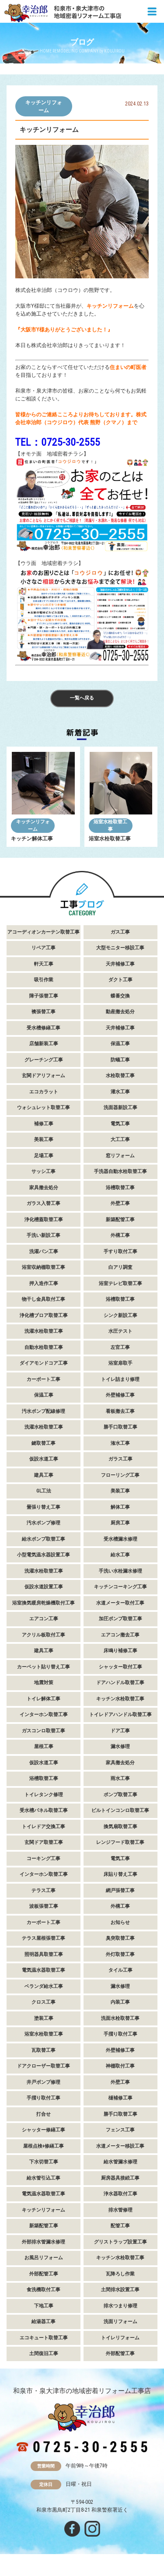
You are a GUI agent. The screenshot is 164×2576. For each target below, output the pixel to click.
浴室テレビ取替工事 (120, 1283)
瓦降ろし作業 (120, 2274)
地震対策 (44, 1683)
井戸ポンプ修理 (44, 2082)
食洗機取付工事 (44, 2290)
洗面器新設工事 (120, 1107)
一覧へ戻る (82, 698)
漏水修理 (120, 1746)
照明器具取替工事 (44, 1954)
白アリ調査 (120, 1267)
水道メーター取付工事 (120, 1603)
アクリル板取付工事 (44, 1635)
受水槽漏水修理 (120, 1539)
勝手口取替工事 (120, 1427)
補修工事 (44, 1124)
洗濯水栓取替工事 (44, 1331)
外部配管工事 (44, 2274)
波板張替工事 (44, 1906)
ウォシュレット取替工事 (44, 1107)
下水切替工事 (44, 2162)
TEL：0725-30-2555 (58, 442)
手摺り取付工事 (120, 2034)
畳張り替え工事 (44, 1507)
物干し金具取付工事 (44, 1299)
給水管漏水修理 (120, 2162)
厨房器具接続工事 (120, 2178)
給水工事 (120, 1555)
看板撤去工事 (120, 1411)
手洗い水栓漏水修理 (120, 1571)
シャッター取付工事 (120, 1667)
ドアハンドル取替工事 (120, 1683)
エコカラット (44, 1092)
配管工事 (120, 2226)
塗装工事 (44, 2018)
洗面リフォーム (120, 2322)
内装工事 (120, 2002)
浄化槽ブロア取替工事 (44, 1315)
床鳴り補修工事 (120, 1651)
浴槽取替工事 (120, 1188)
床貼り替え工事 (120, 1874)
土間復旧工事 (44, 2353)
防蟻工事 (120, 1060)
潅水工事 (120, 1443)
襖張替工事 (44, 1012)
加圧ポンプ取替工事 (120, 1619)
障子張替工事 (44, 996)
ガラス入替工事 (44, 1203)
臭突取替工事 (120, 1938)
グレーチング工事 (44, 1060)
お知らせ (120, 1922)
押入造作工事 (44, 1283)
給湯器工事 (44, 2322)
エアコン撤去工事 (120, 1635)
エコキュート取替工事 (44, 2338)
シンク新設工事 (120, 1315)
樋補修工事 (120, 2098)
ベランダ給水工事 (44, 1986)
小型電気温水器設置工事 (44, 1555)
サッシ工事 (44, 1171)
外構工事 (120, 1235)
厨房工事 (120, 1523)
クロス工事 (44, 2002)
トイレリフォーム (120, 2338)
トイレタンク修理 (44, 1795)
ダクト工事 (120, 980)
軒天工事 (44, 964)
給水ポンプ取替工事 (44, 1539)
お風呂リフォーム (44, 2258)
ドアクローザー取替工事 (44, 2066)
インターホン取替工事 (44, 1714)
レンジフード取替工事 (120, 1842)
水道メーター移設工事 (120, 2146)
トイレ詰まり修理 (120, 1379)
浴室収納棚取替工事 (44, 1267)
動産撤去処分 (120, 1012)
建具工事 (44, 1475)
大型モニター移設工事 (120, 948)
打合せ (44, 2114)
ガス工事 (120, 932)
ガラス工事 (120, 1459)
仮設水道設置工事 (44, 1587)
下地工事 (44, 2306)
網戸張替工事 (120, 1890)
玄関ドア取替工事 (44, 1842)
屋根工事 (44, 1746)
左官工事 (120, 1347)
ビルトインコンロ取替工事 (120, 1810)
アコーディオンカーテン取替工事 (44, 932)
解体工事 (120, 1507)
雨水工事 (120, 1778)
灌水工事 (120, 1092)
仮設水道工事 (44, 1459)
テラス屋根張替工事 (44, 1938)
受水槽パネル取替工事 (44, 1810)
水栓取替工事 (120, 1076)
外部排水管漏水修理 (44, 2242)
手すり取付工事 (120, 1251)
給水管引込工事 (44, 2178)
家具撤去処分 (44, 1188)
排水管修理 (120, 2210)
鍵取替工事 (44, 1443)
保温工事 (120, 1044)
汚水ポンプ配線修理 (44, 1411)
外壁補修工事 (120, 1395)
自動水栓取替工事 (44, 1347)
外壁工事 (120, 1203)
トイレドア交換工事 (44, 1827)
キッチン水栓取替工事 (120, 1699)
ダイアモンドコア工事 (44, 1363)
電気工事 (120, 1124)
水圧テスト (120, 1331)
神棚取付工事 (120, 2066)
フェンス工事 (120, 2130)
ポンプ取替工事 (120, 1795)
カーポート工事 (44, 1379)
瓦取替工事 (44, 2050)
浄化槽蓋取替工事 (44, 1220)
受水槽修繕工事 (44, 1028)
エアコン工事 (44, 1619)
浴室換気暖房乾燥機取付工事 (44, 1603)
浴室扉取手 (120, 1363)
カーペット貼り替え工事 (44, 1667)
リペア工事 (44, 948)
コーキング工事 (44, 1858)
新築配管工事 (120, 1220)
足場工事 (44, 1156)
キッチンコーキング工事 (120, 1587)
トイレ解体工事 (44, 1699)
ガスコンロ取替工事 (44, 1731)
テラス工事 (44, 1890)
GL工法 (44, 1491)
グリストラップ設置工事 (120, 2242)
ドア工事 (120, 1731)
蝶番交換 (120, 996)
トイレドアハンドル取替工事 (120, 1714)
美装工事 (44, 1139)
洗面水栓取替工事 (120, 2018)
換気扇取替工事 (120, 1827)
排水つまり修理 (120, 2306)
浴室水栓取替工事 (110, 825)
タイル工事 (120, 1970)
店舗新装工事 (44, 1044)
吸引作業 (44, 980)
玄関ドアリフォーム (44, 1076)
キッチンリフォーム (44, 106)
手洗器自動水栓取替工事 (120, 1171)
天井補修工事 (120, 964)
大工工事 (120, 1139)
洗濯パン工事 (44, 1251)
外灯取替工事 (120, 1954)
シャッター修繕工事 (44, 2130)
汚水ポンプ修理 (44, 1523)
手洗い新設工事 (44, 1235)
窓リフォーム (120, 1156)
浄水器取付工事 (120, 2194)
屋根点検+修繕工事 (44, 2146)
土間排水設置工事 (120, 2290)
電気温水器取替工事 (44, 1970)
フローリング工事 (120, 1475)
